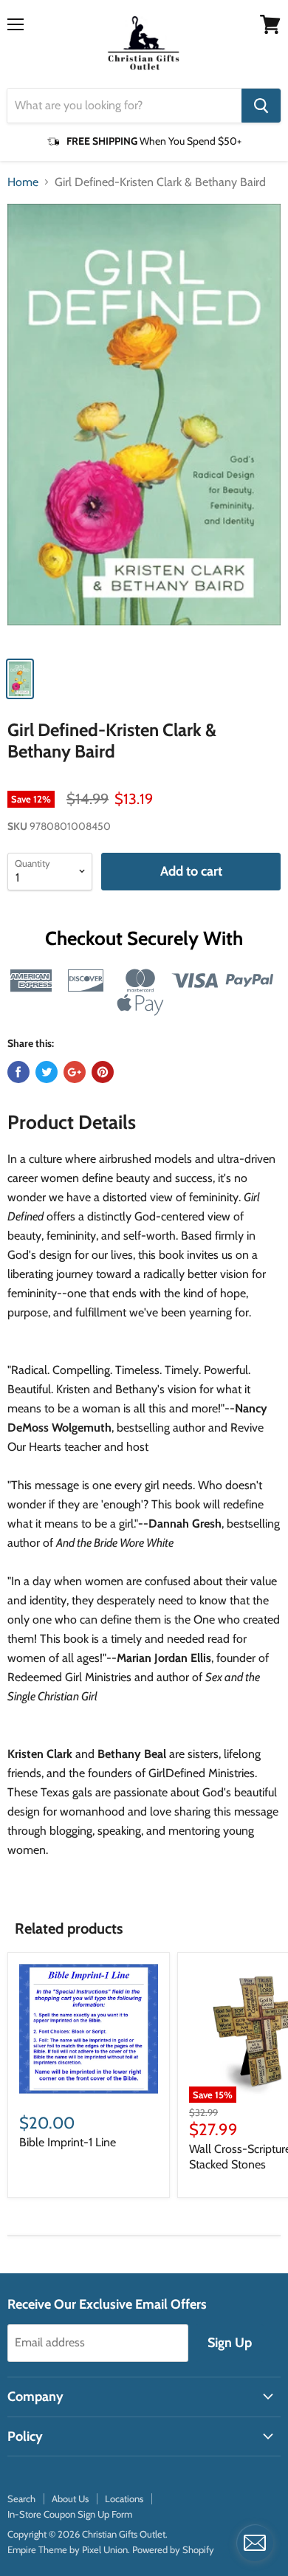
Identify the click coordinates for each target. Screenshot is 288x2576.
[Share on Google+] (75, 1072)
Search (21, 2498)
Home (23, 182)
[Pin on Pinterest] (103, 1072)
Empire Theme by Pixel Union (68, 2549)
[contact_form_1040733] (255, 2543)
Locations (124, 2498)
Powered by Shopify (173, 2549)
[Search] (261, 106)
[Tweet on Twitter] (47, 1072)
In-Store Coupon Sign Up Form (70, 2514)
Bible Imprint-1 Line (68, 2142)
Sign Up (230, 2343)
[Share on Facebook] (18, 1072)
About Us (70, 2498)
